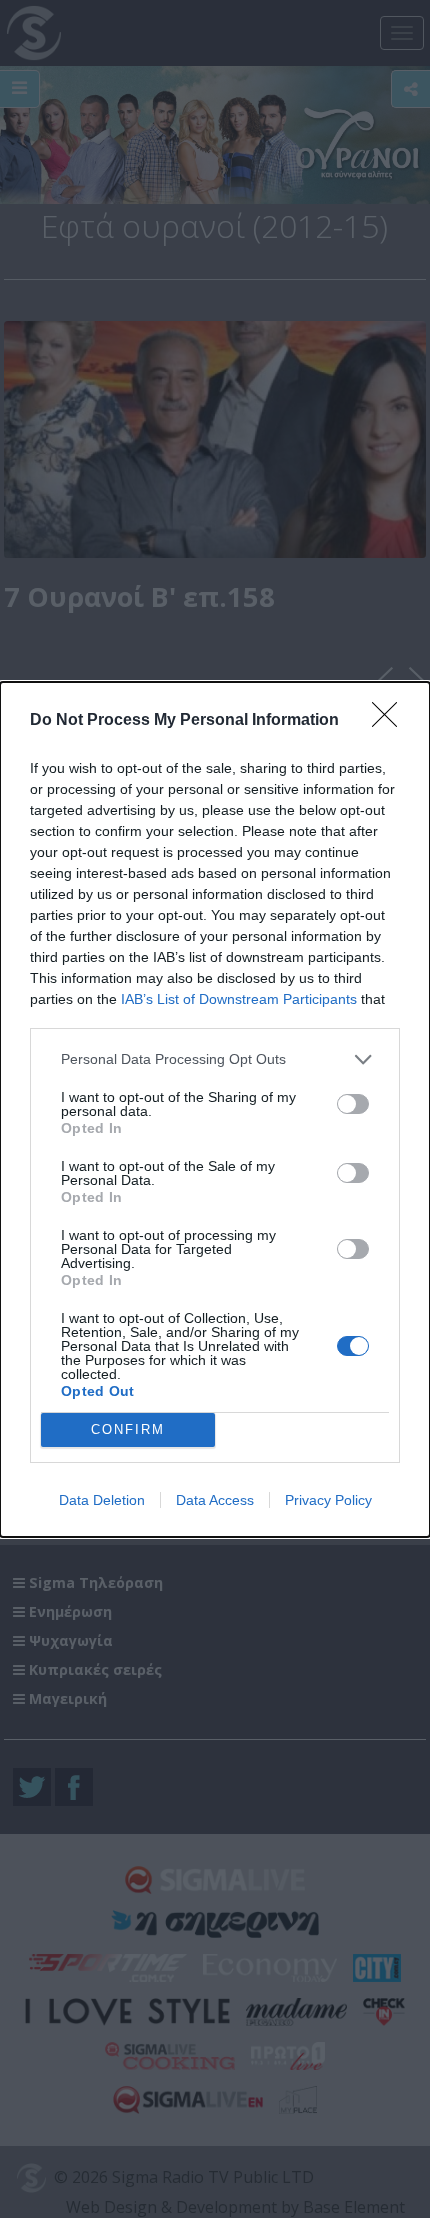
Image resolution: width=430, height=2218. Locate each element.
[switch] (353, 1104)
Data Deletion (102, 1500)
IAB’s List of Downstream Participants (239, 999)
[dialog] (215, 1109)
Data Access (215, 1500)
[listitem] (215, 1059)
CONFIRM (128, 1429)
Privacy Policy (328, 1500)
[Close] (391, 721)
